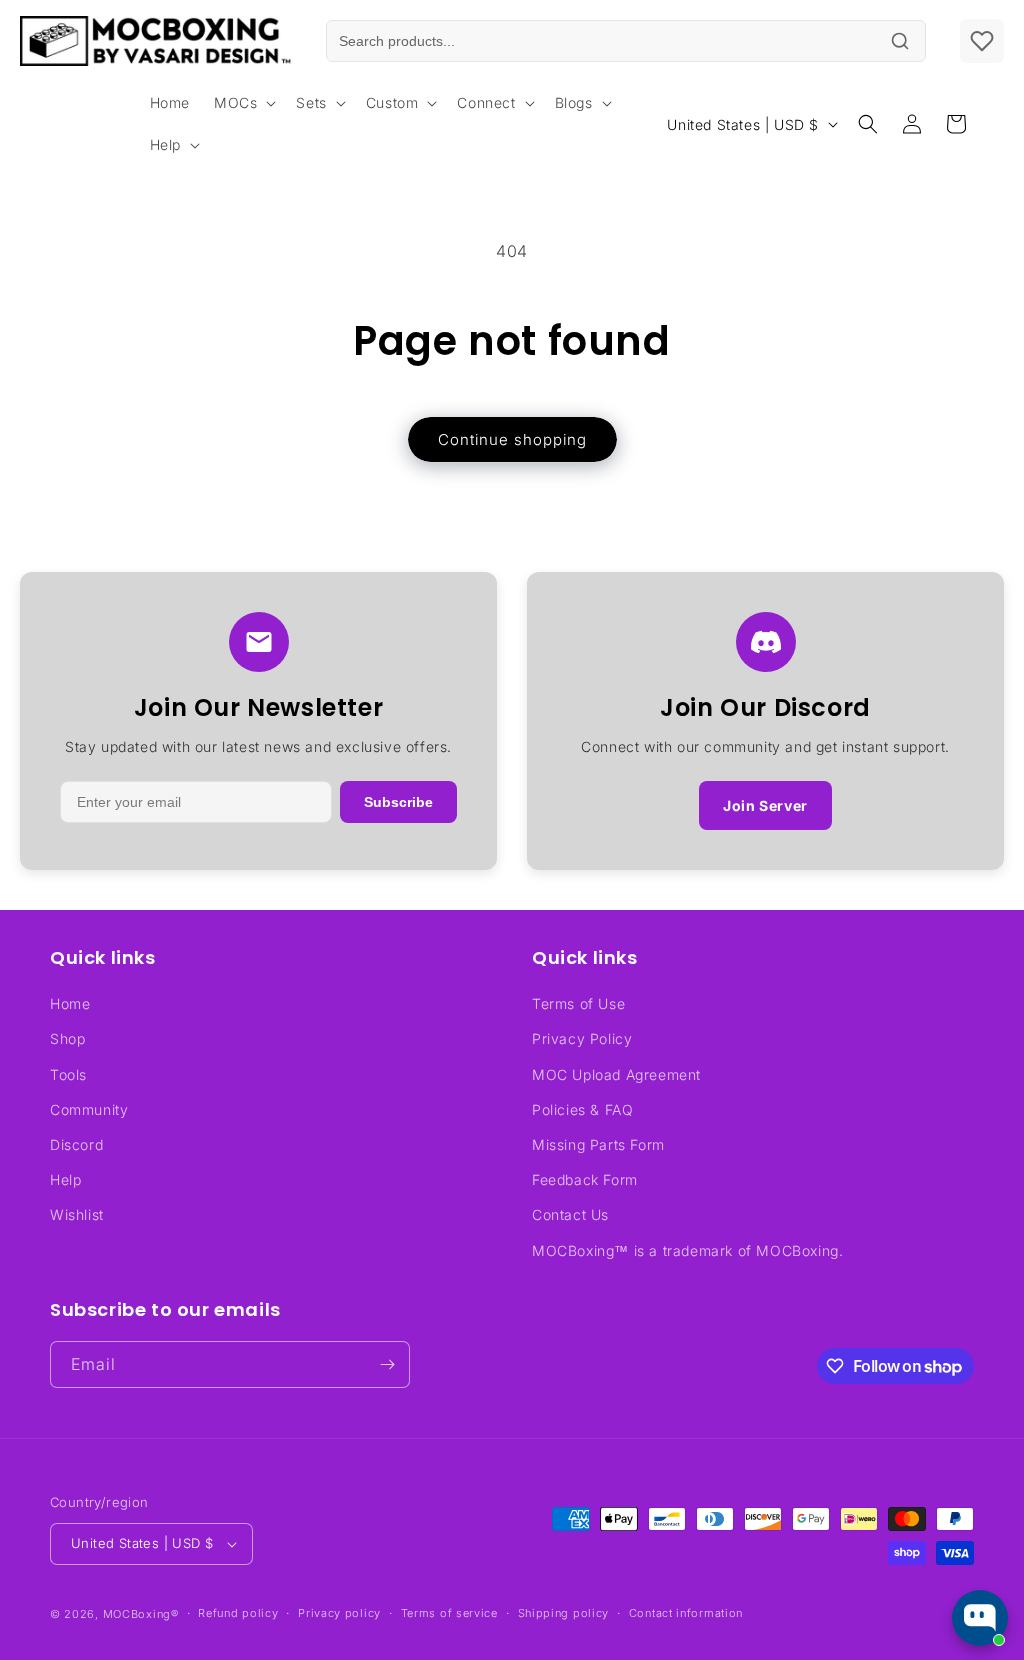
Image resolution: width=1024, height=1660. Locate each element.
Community (89, 1109)
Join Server (765, 805)
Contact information (686, 1613)
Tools (68, 1074)
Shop (67, 1038)
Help (65, 1179)
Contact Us (570, 1214)
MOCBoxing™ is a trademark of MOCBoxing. (687, 1250)
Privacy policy (339, 1613)
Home (70, 1003)
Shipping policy (564, 1613)
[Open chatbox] (980, 1618)
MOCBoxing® (141, 1614)
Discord (76, 1144)
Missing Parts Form (598, 1144)
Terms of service (449, 1613)
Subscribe (398, 802)
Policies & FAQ (582, 1109)
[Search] (900, 41)
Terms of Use (578, 1003)
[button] (243, 103)
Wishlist (77, 1214)
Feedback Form (585, 1179)
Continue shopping (512, 439)
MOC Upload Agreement (616, 1074)
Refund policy (238, 1613)
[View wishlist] (982, 41)
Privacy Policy (582, 1038)
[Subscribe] (387, 1364)
